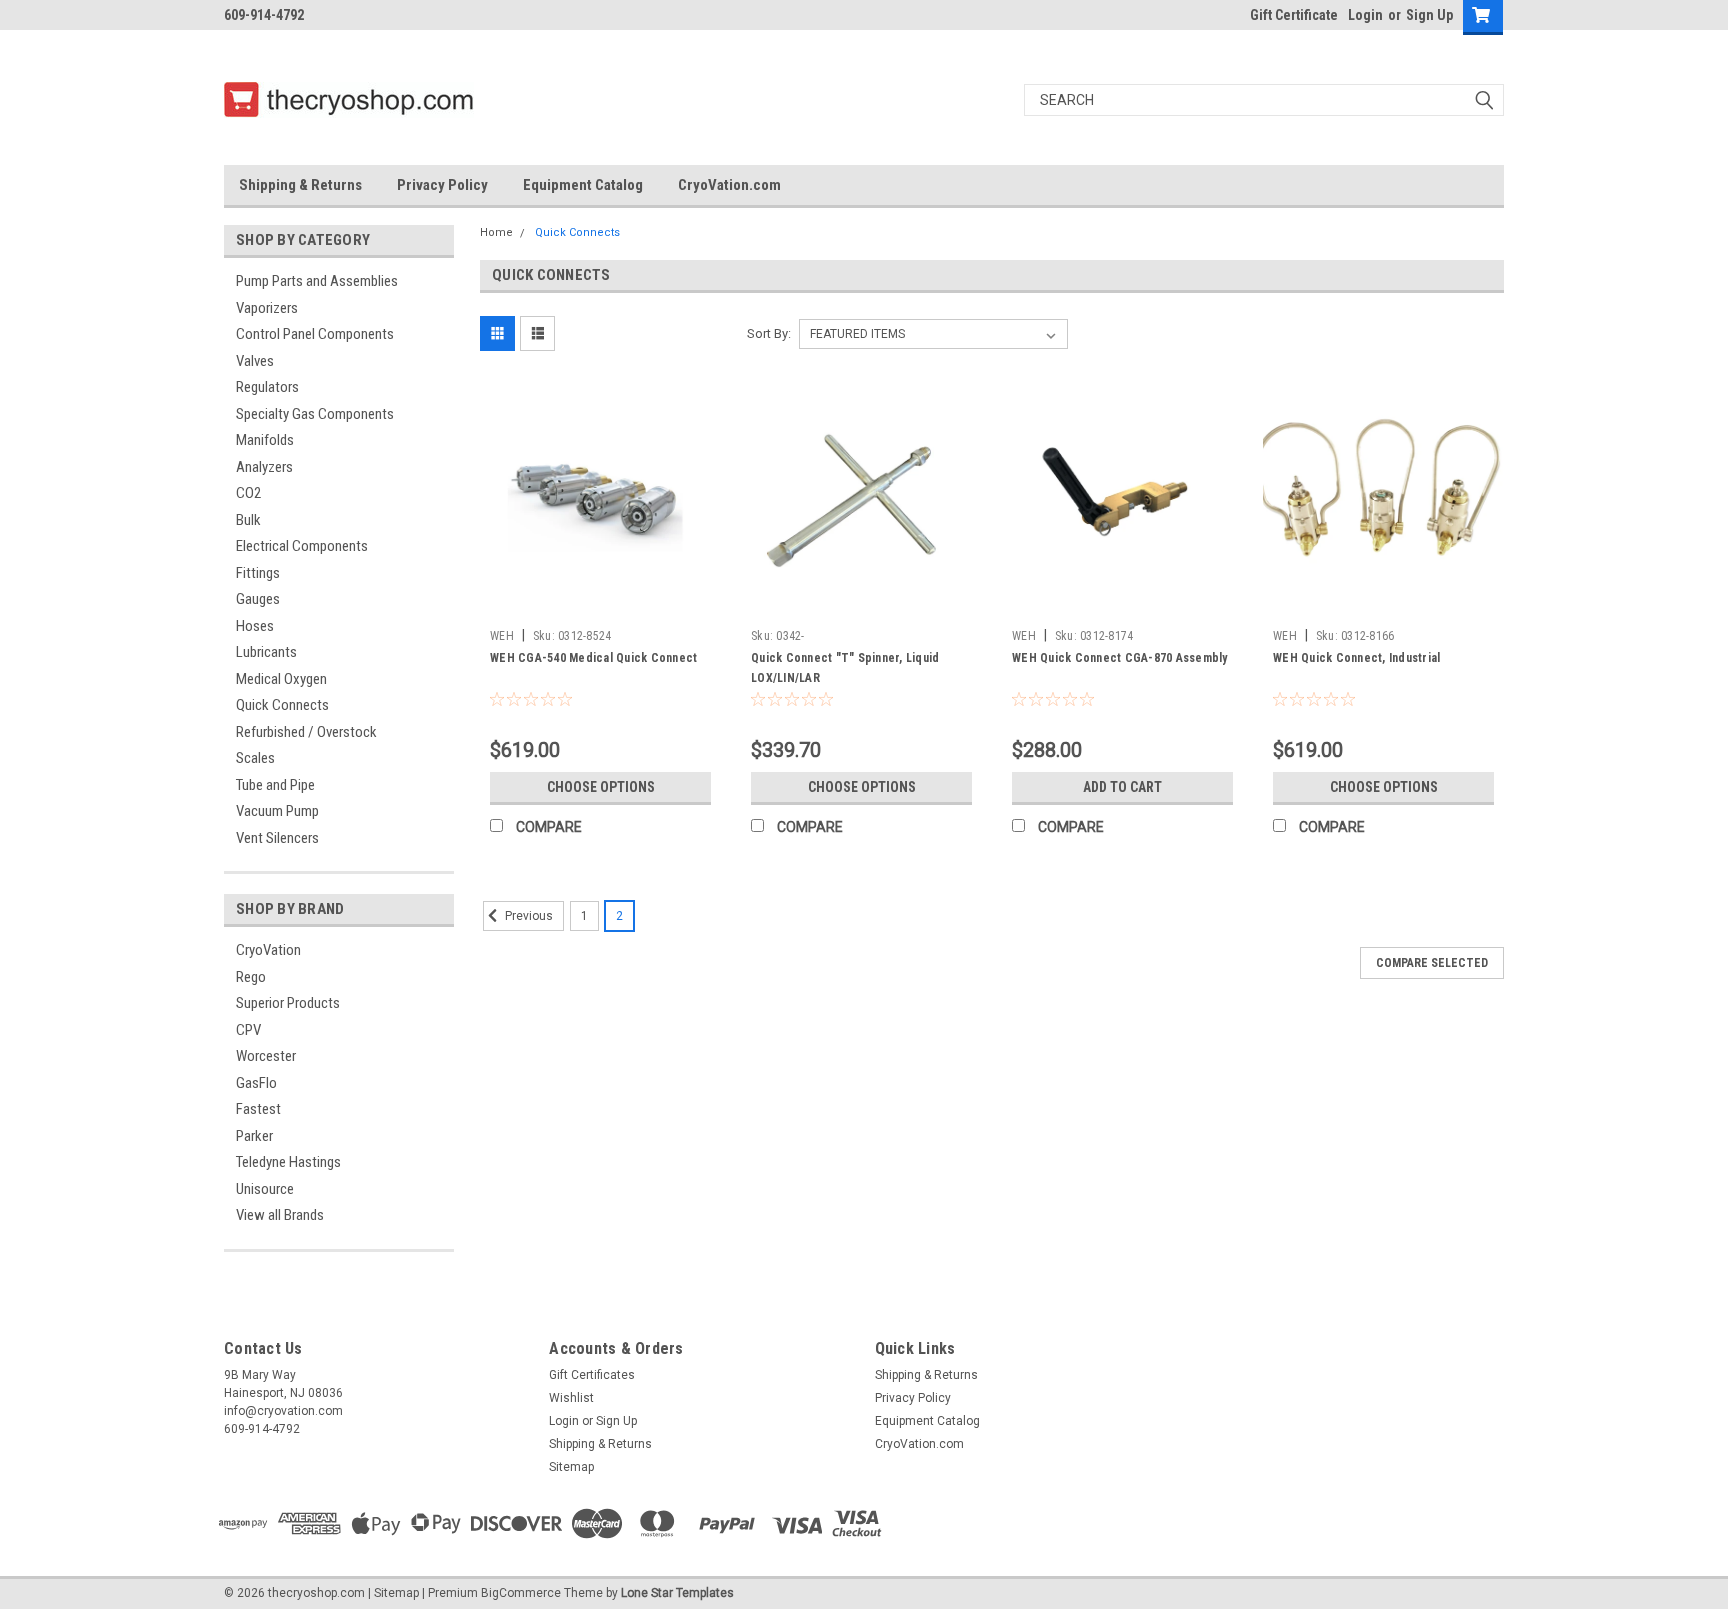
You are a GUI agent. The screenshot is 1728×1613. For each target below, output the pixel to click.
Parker (254, 1136)
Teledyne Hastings (288, 1162)
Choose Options (601, 787)
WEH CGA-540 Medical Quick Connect (593, 658)
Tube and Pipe (275, 785)
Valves (255, 361)
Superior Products (288, 1003)
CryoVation (268, 950)
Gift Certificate (1294, 15)
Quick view (601, 605)
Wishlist (571, 1398)
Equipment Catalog (583, 185)
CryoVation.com (729, 185)
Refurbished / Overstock (306, 732)
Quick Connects (282, 705)
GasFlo (256, 1083)
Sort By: (769, 333)
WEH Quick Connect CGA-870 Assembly (1120, 658)
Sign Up (1429, 15)
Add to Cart (1122, 787)
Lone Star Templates (677, 1593)
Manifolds (265, 440)
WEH (502, 636)
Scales (255, 758)
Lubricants (266, 652)
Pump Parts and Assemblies (317, 281)
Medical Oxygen (281, 679)
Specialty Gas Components (315, 414)
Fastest (258, 1109)
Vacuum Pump (277, 811)
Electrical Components (302, 546)
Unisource (265, 1189)
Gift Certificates (592, 1375)
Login (1365, 15)
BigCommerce (521, 1593)
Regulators (267, 387)
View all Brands (280, 1215)
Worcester (266, 1056)
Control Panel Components (315, 334)
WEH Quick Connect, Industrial (1356, 658)
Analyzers (264, 467)
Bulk (248, 520)
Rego (251, 977)
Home (496, 232)
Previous (527, 917)
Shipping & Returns (300, 185)
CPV (248, 1030)
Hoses (255, 626)
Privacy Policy (442, 185)
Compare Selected (1432, 963)
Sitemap (571, 1467)
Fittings (258, 573)
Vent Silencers (277, 838)
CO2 (248, 493)
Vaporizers (267, 308)
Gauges (258, 599)
